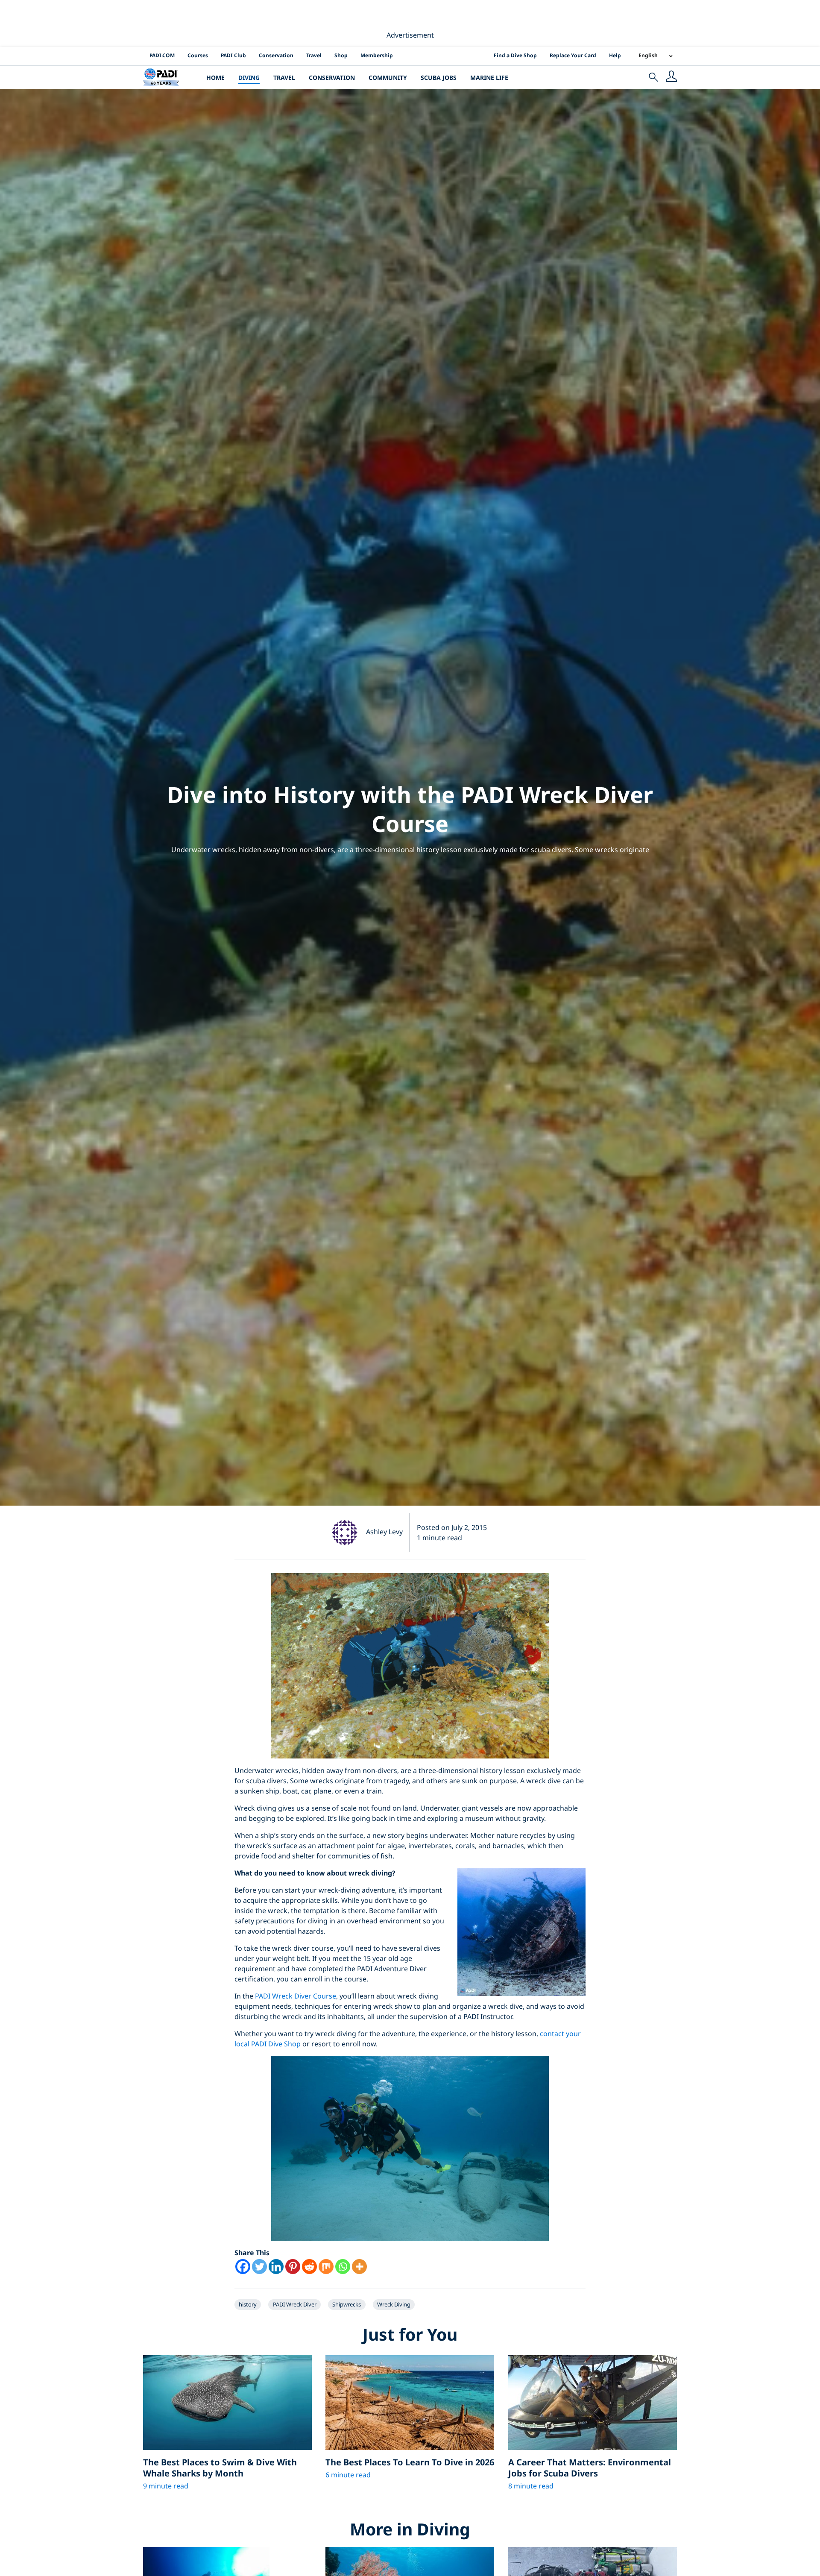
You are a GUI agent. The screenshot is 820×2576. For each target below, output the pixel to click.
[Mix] (326, 2267)
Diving (249, 78)
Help (615, 55)
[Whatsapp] (343, 2267)
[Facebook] (243, 2267)
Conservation (276, 55)
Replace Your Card (573, 55)
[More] (359, 2267)
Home (215, 78)
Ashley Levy (384, 1532)
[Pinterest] (293, 2267)
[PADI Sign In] (671, 77)
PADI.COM (162, 55)
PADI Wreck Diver (295, 2304)
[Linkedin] (276, 2267)
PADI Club (233, 55)
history (248, 2304)
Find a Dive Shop (515, 55)
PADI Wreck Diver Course (296, 1996)
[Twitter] (259, 2267)
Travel (314, 55)
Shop (341, 55)
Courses (198, 55)
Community (388, 78)
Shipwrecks (347, 2304)
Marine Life (489, 78)
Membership (377, 55)
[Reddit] (309, 2267)
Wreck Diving (394, 2304)
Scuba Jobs (439, 78)
